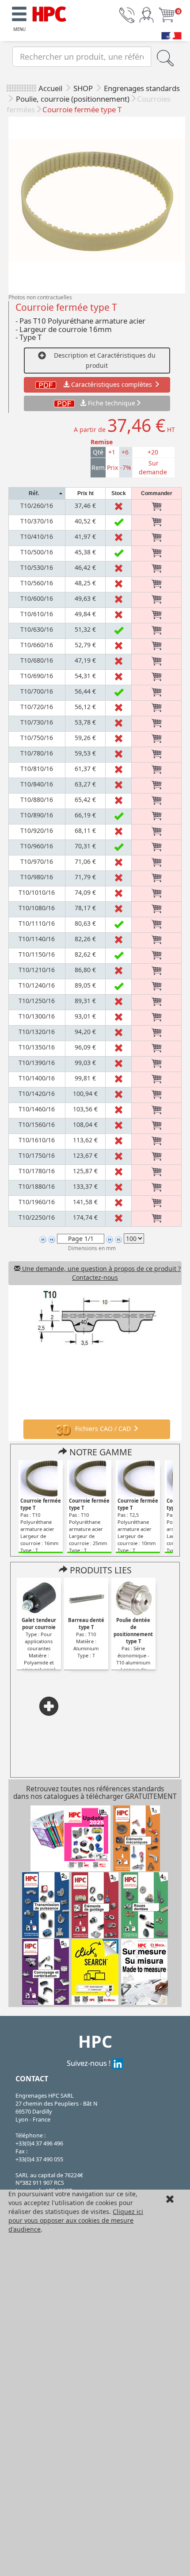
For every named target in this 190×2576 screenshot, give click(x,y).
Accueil (50, 88)
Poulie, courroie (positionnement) (73, 99)
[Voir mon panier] (167, 14)
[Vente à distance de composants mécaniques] (49, 13)
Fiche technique (112, 403)
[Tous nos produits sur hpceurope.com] (95, 1971)
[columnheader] (37, 494)
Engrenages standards (142, 88)
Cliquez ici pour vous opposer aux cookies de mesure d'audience (76, 2220)
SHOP (84, 88)
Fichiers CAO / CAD (103, 1429)
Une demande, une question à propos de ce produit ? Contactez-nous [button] (101, 1273)
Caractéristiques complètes (112, 384)
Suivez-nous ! (89, 2063)
